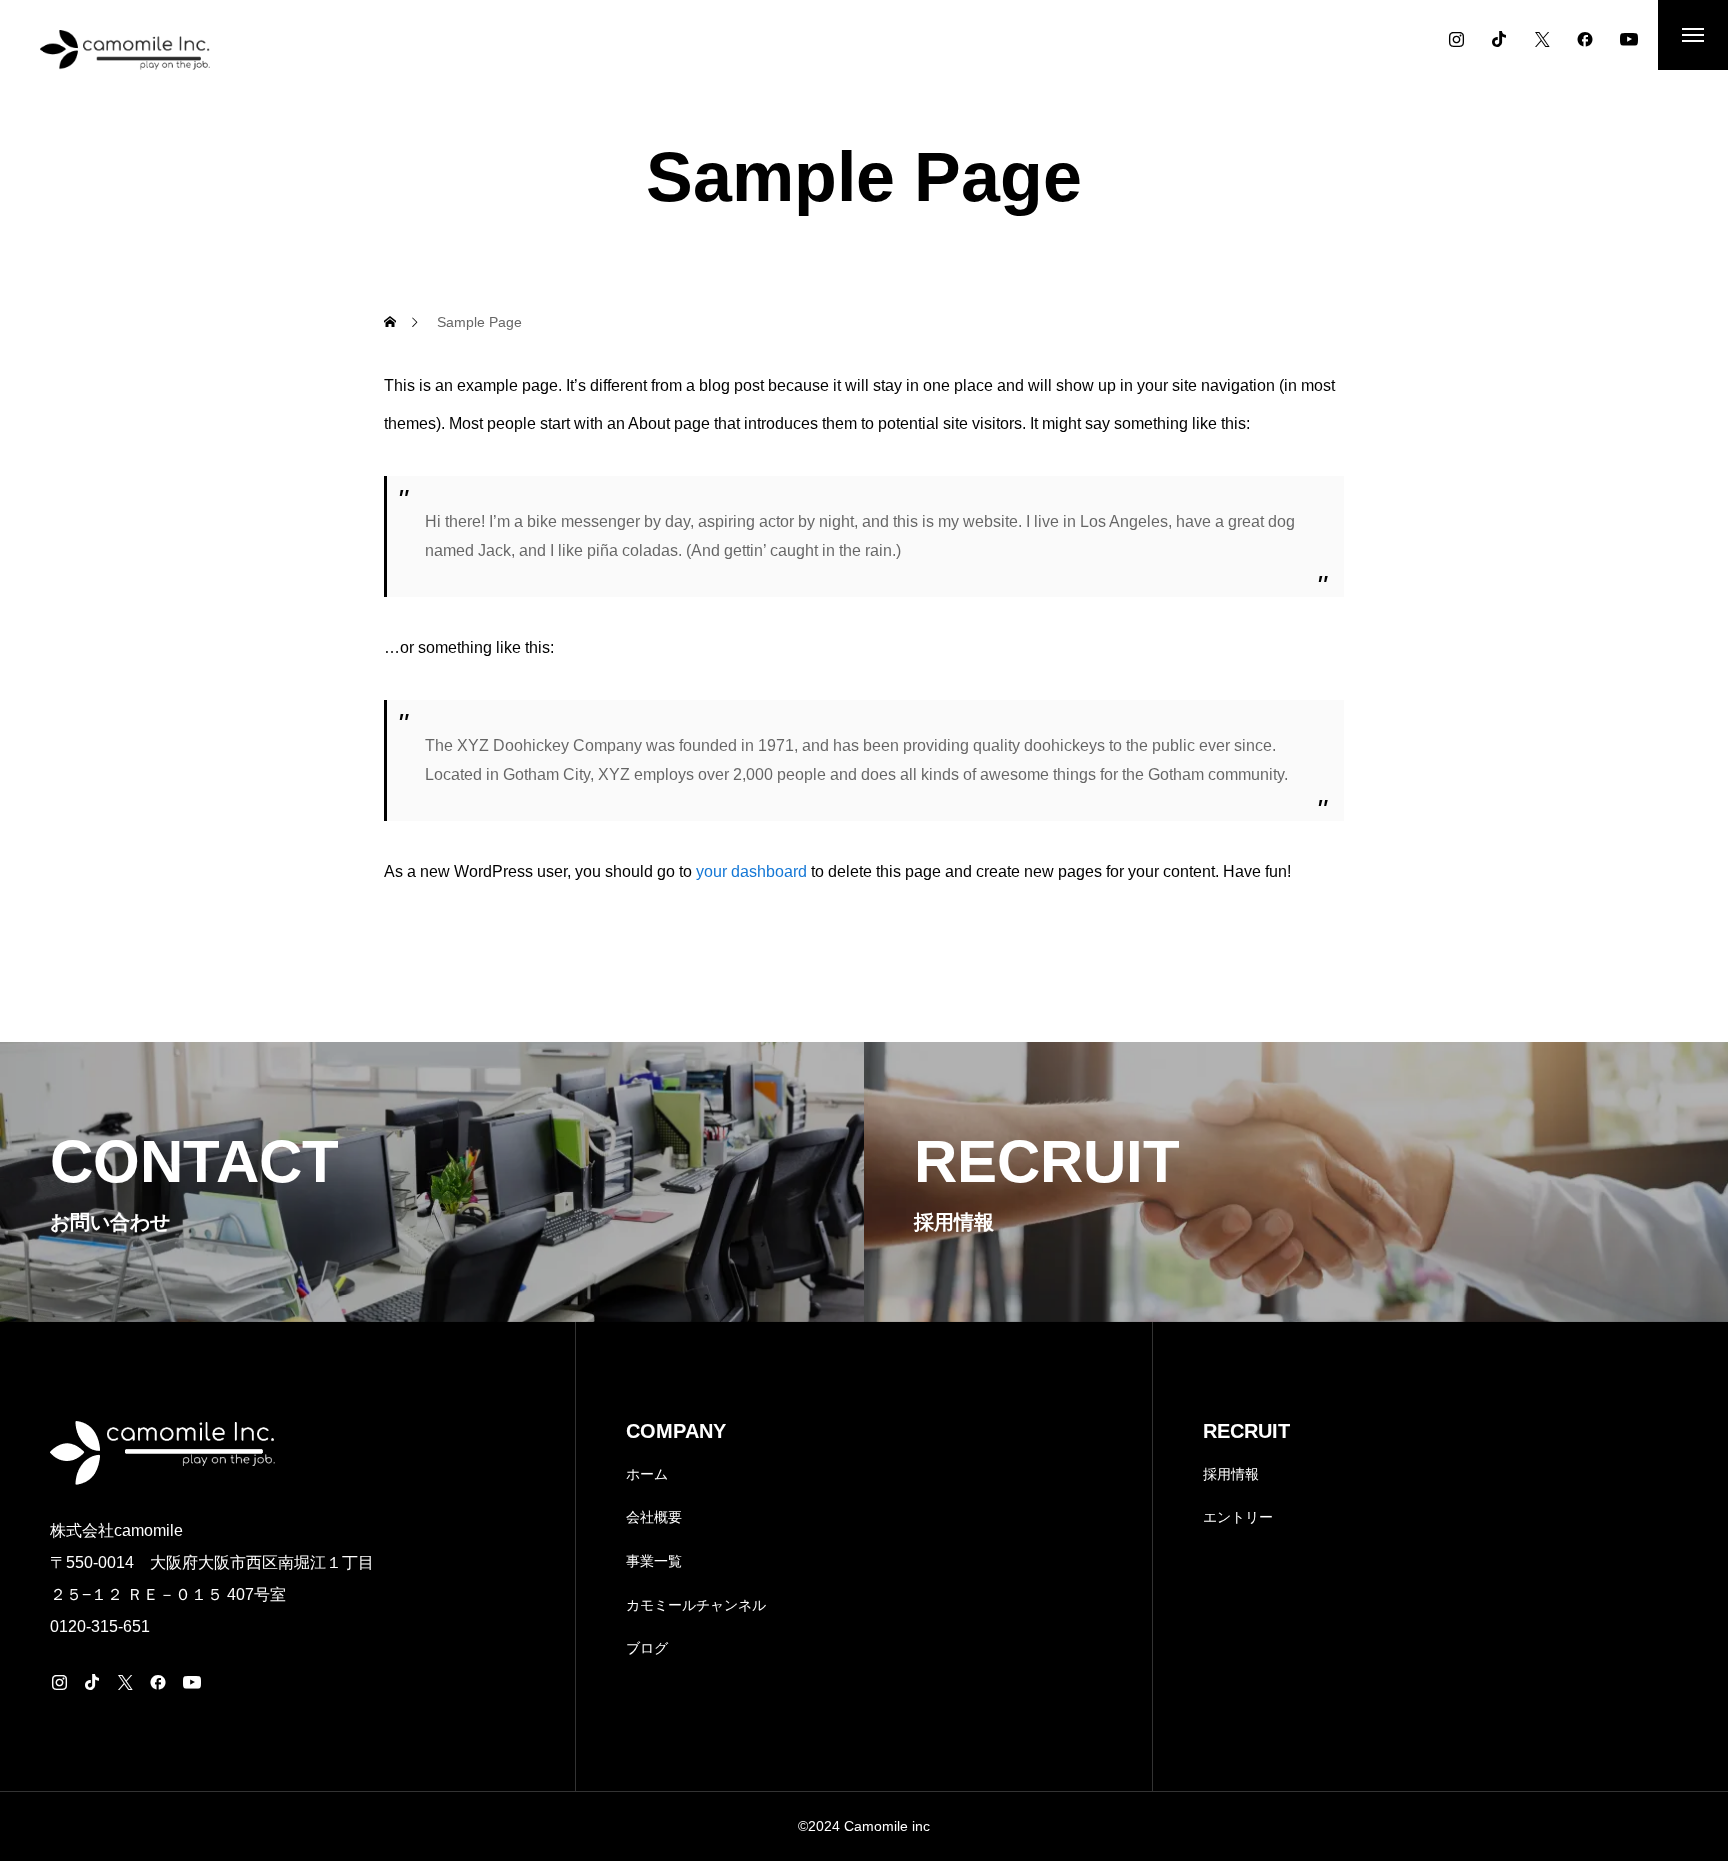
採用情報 (1231, 1474)
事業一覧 (654, 1561)
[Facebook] (1585, 39)
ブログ (647, 1648)
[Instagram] (1456, 39)
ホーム (647, 1474)
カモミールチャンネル (696, 1605)
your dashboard (751, 871)
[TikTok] (1499, 39)
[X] (1542, 39)
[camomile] (125, 50)
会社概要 (654, 1517)
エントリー (1238, 1517)
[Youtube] (1628, 39)
